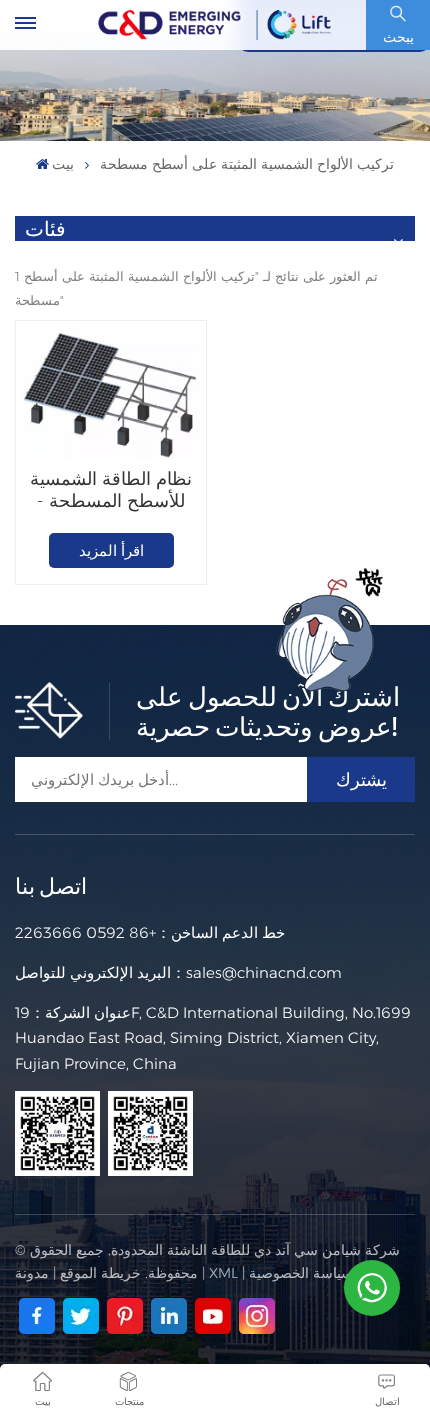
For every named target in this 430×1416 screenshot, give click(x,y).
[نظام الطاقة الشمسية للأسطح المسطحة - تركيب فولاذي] (110, 393)
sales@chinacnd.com (264, 972)
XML (223, 1273)
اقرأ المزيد (111, 550)
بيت (63, 164)
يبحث (398, 37)
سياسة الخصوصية (301, 1273)
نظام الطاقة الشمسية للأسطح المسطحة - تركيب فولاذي (111, 490)
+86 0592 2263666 (85, 932)
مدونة (32, 1273)
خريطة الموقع (100, 1273)
